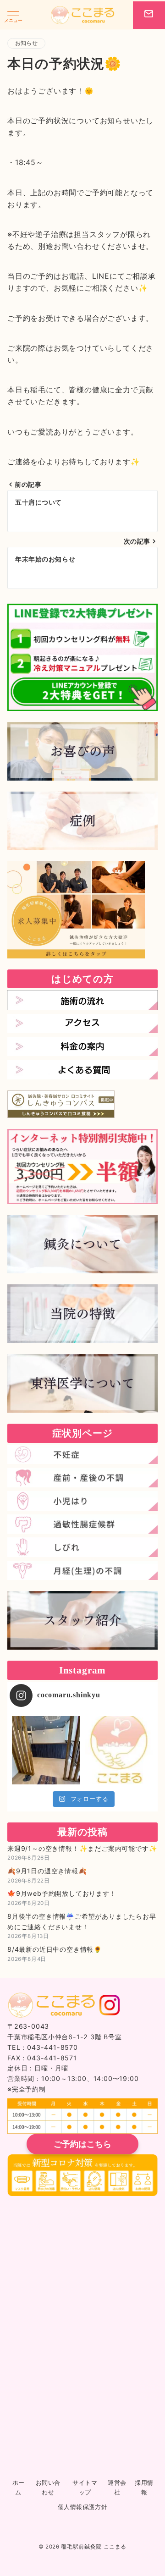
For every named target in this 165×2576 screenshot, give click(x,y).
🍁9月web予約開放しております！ (62, 1893)
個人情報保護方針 (82, 2507)
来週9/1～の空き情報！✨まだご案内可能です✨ (82, 1848)
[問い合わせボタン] (149, 15)
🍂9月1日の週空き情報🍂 (47, 1871)
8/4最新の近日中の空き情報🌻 (55, 1949)
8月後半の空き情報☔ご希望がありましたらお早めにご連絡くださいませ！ (82, 1921)
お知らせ (26, 43)
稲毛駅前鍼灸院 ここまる (94, 2547)
